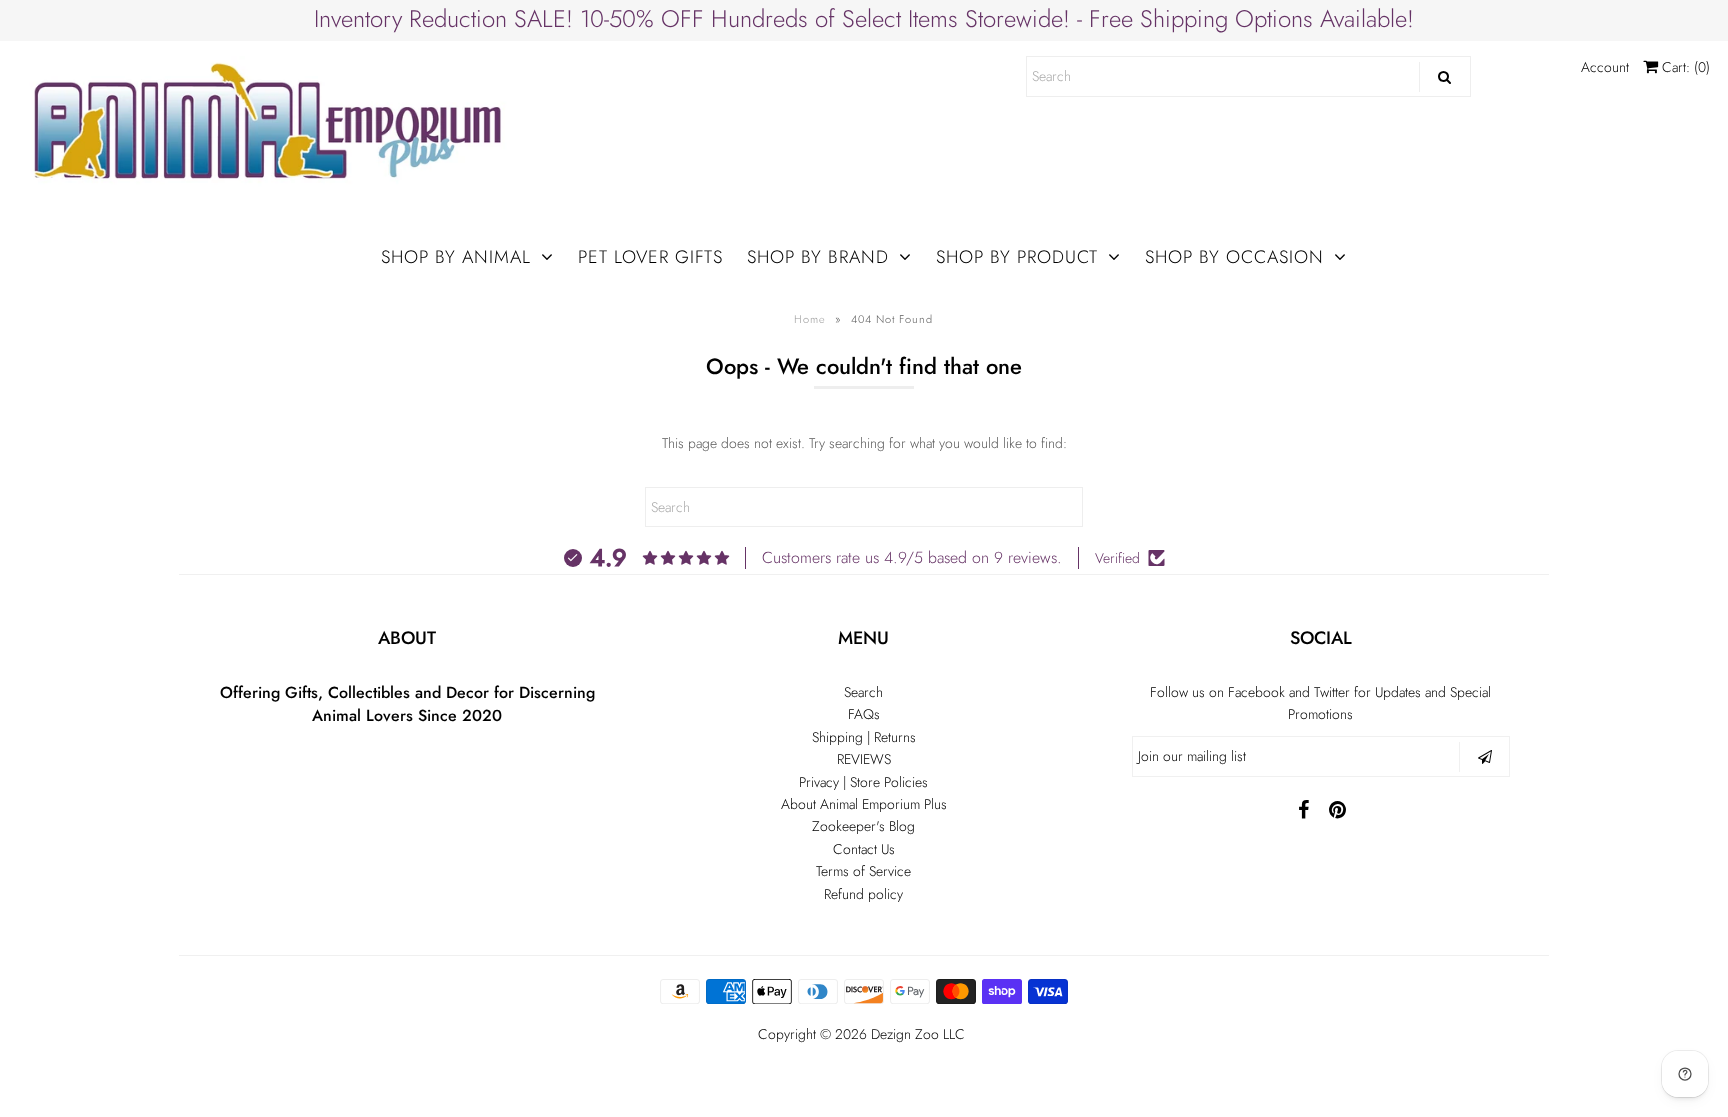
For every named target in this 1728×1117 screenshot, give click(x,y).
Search (863, 692)
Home (810, 319)
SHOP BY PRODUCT (1017, 257)
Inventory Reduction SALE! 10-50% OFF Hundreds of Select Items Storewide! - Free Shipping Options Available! (864, 18)
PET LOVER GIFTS (650, 257)
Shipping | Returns (864, 737)
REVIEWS (864, 759)
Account (1605, 67)
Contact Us (864, 849)
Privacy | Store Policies (863, 782)
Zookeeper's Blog (863, 826)
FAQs (864, 714)
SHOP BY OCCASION (1234, 257)
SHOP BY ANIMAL (456, 257)
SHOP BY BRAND (818, 257)
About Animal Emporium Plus (864, 804)
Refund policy (863, 894)
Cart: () (1684, 67)
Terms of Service (863, 871)
